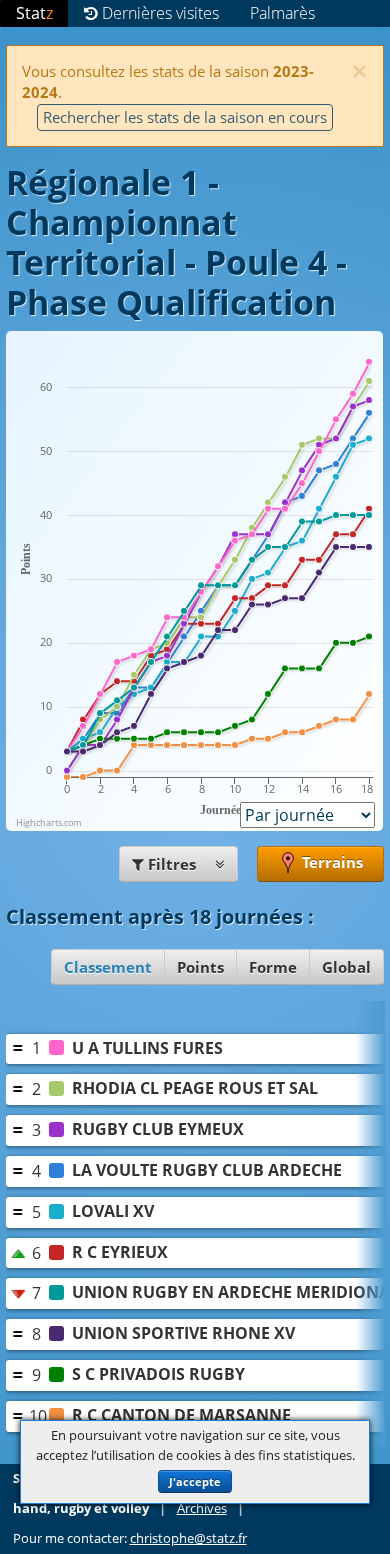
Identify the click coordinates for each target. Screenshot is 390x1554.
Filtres (172, 864)
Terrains (330, 862)
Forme (273, 967)
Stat (34, 13)
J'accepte (195, 1481)
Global (346, 967)
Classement (108, 967)
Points (200, 967)
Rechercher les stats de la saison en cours (185, 117)
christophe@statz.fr (188, 1538)
